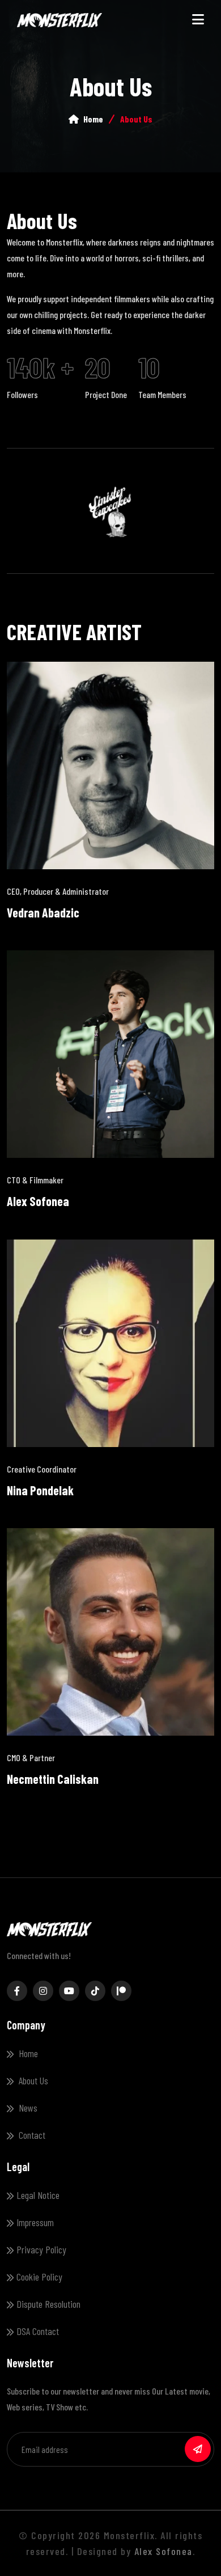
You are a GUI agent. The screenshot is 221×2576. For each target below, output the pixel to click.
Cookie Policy (39, 2277)
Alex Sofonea (163, 2551)
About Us (32, 2080)
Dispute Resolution (48, 2304)
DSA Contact (38, 2331)
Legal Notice (38, 2195)
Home (92, 119)
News (27, 2108)
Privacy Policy (41, 2249)
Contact (31, 2135)
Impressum (35, 2222)
